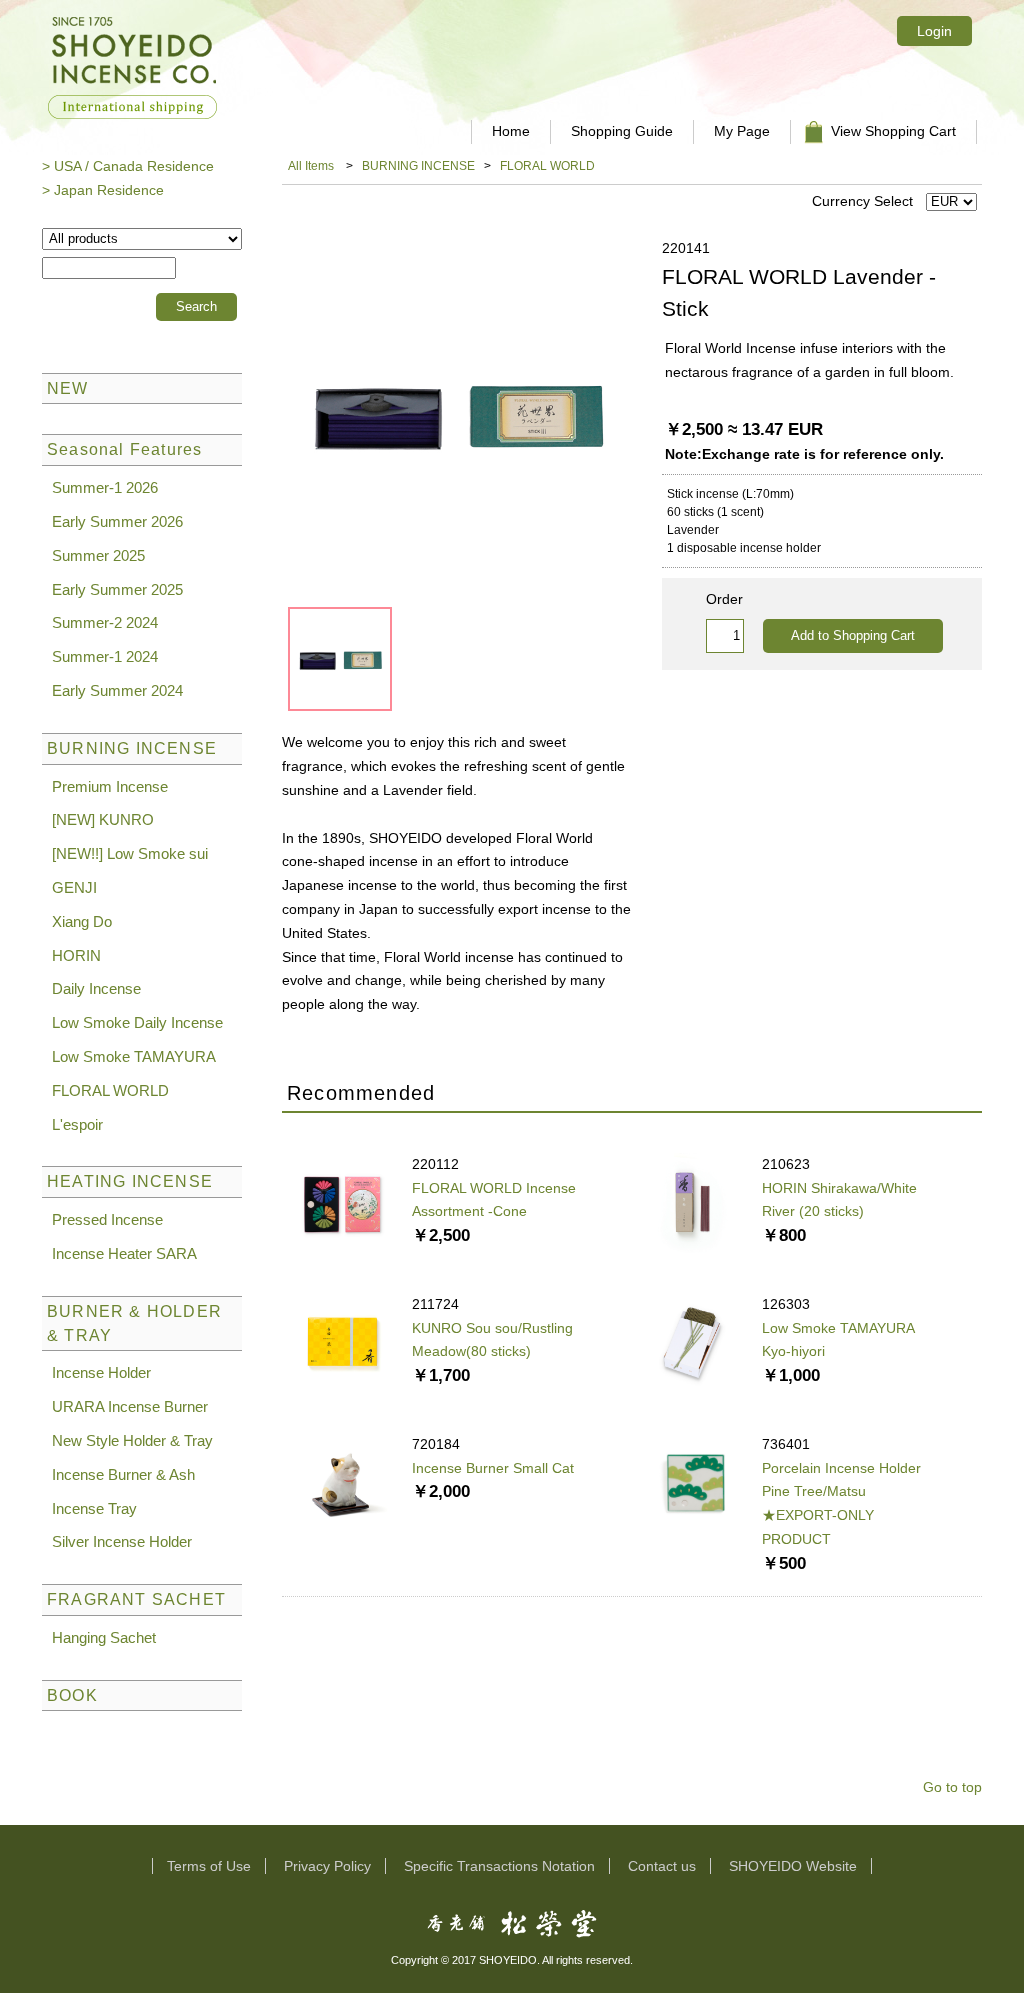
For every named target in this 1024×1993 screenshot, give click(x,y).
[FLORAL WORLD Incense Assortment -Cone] (342, 1201)
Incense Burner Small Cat (493, 1468)
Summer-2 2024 (105, 622)
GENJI (74, 887)
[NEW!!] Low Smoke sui (130, 853)
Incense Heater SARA (124, 1253)
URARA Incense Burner (130, 1406)
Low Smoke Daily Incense (137, 1022)
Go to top (952, 1787)
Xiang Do (82, 921)
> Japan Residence (103, 190)
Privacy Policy (327, 1866)
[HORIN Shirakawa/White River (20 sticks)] (692, 1201)
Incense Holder (101, 1372)
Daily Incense (96, 988)
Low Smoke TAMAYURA (134, 1056)
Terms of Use (209, 1866)
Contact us (662, 1866)
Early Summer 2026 (117, 521)
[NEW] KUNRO (103, 819)
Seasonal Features (124, 449)
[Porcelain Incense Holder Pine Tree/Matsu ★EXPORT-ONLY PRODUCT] (692, 1481)
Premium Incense (110, 786)
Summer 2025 (98, 555)
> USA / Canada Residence (128, 166)
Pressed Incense (107, 1219)
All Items (311, 166)
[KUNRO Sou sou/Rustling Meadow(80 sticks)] (342, 1341)
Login (934, 31)
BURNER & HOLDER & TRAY (134, 1323)
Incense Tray (94, 1508)
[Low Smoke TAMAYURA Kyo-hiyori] (692, 1341)
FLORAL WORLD (547, 166)
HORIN (76, 955)
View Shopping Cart (893, 131)
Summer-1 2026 (105, 487)
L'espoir (77, 1124)
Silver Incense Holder (122, 1541)
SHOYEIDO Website (793, 1866)
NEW (68, 388)
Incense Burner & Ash (123, 1474)
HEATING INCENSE (130, 1181)
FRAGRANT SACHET (136, 1599)
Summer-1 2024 (105, 656)
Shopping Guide (622, 131)
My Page (742, 131)
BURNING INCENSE (418, 166)
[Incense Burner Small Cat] (342, 1481)
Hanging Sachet (104, 1637)
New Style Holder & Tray (132, 1440)
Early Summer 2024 (117, 690)
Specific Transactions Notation (499, 1866)
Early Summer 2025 (117, 589)
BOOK (72, 1695)
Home (511, 131)
